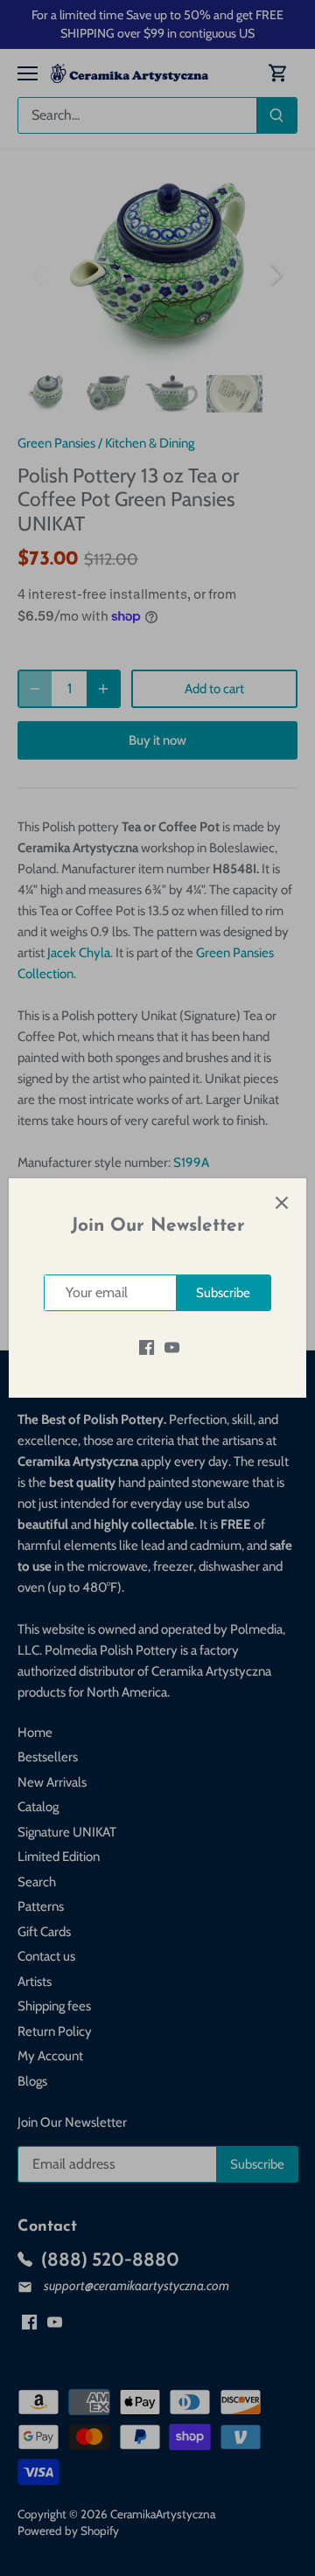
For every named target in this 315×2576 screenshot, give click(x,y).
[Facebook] (147, 1347)
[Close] (282, 1203)
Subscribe (223, 1293)
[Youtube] (172, 1347)
